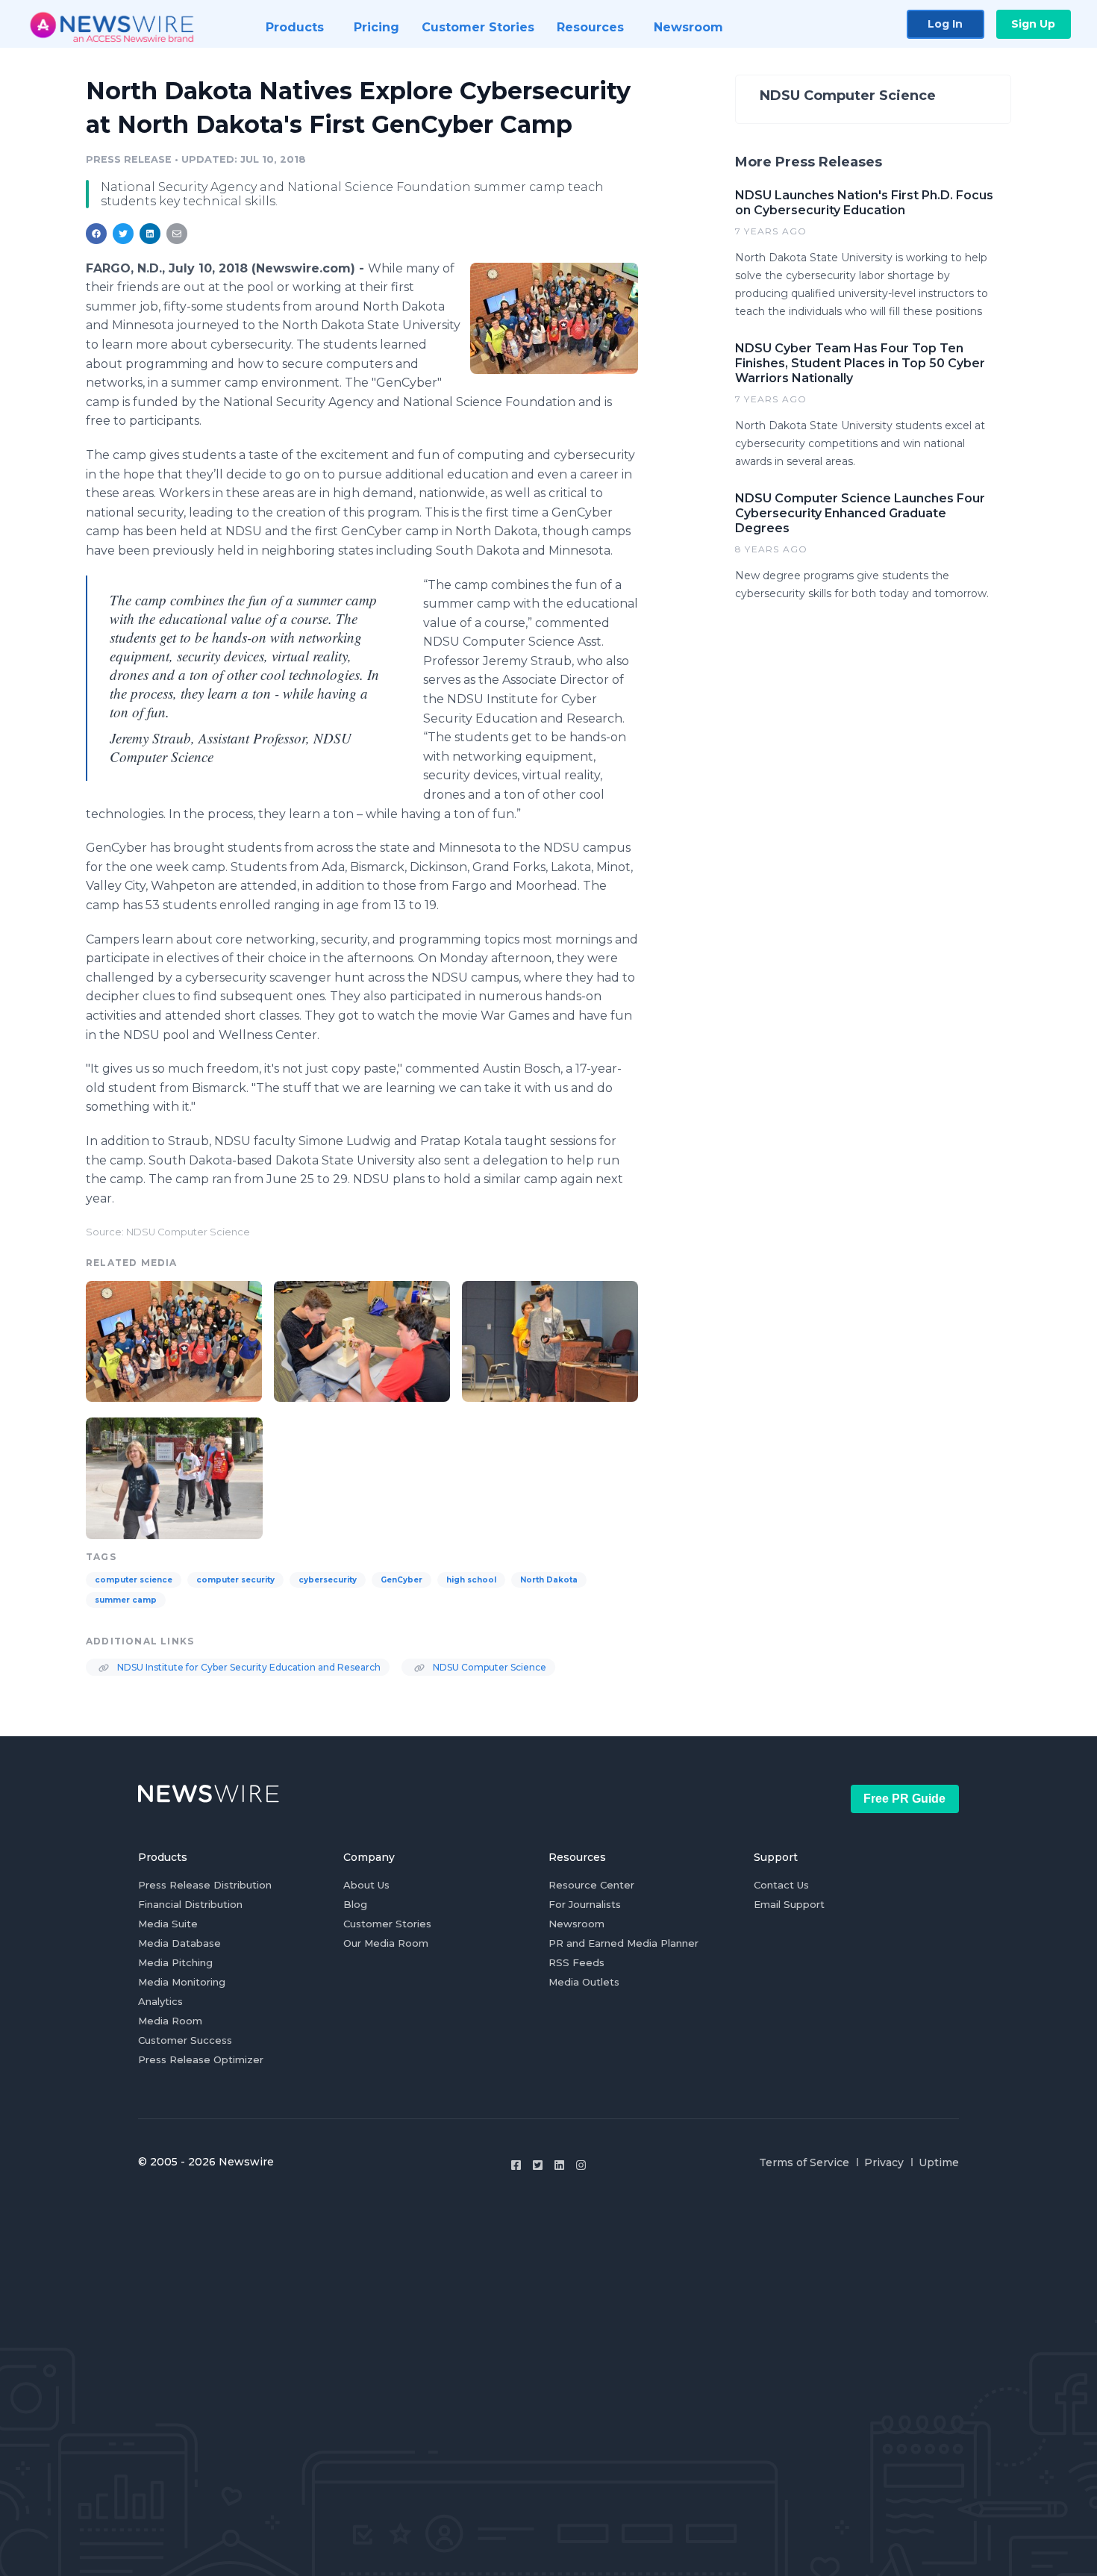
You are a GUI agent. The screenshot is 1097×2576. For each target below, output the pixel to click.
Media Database (179, 1943)
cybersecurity (328, 1580)
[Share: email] (177, 234)
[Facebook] (516, 2165)
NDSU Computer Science (488, 1667)
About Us (366, 1885)
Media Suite (168, 1924)
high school (471, 1580)
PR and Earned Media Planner (623, 1943)
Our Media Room (386, 1943)
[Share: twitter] (123, 234)
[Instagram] (581, 2165)
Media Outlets (584, 1982)
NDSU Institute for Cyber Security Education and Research (248, 1667)
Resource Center (591, 1885)
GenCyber (401, 1580)
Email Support (789, 1904)
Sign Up (1033, 24)
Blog (355, 1904)
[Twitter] (538, 2165)
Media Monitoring (182, 1982)
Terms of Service (804, 2162)
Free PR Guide (904, 1799)
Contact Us (781, 1885)
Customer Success (185, 2040)
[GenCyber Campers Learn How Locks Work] (362, 1340)
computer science (134, 1580)
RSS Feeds (576, 1962)
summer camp (126, 1600)
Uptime (939, 2162)
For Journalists (585, 1904)
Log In (945, 24)
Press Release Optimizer (201, 2059)
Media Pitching (175, 1962)
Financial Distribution (190, 1904)
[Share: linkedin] (150, 234)
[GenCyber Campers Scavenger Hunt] (174, 1476)
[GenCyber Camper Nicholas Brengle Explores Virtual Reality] (550, 1340)
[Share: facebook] (96, 234)
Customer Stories (387, 1924)
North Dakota (549, 1580)
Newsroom (576, 1924)
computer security (235, 1580)
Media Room (170, 2021)
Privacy (884, 2162)
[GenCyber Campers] (554, 318)
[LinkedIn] (559, 2165)
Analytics (160, 2001)
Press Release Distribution (205, 1885)
